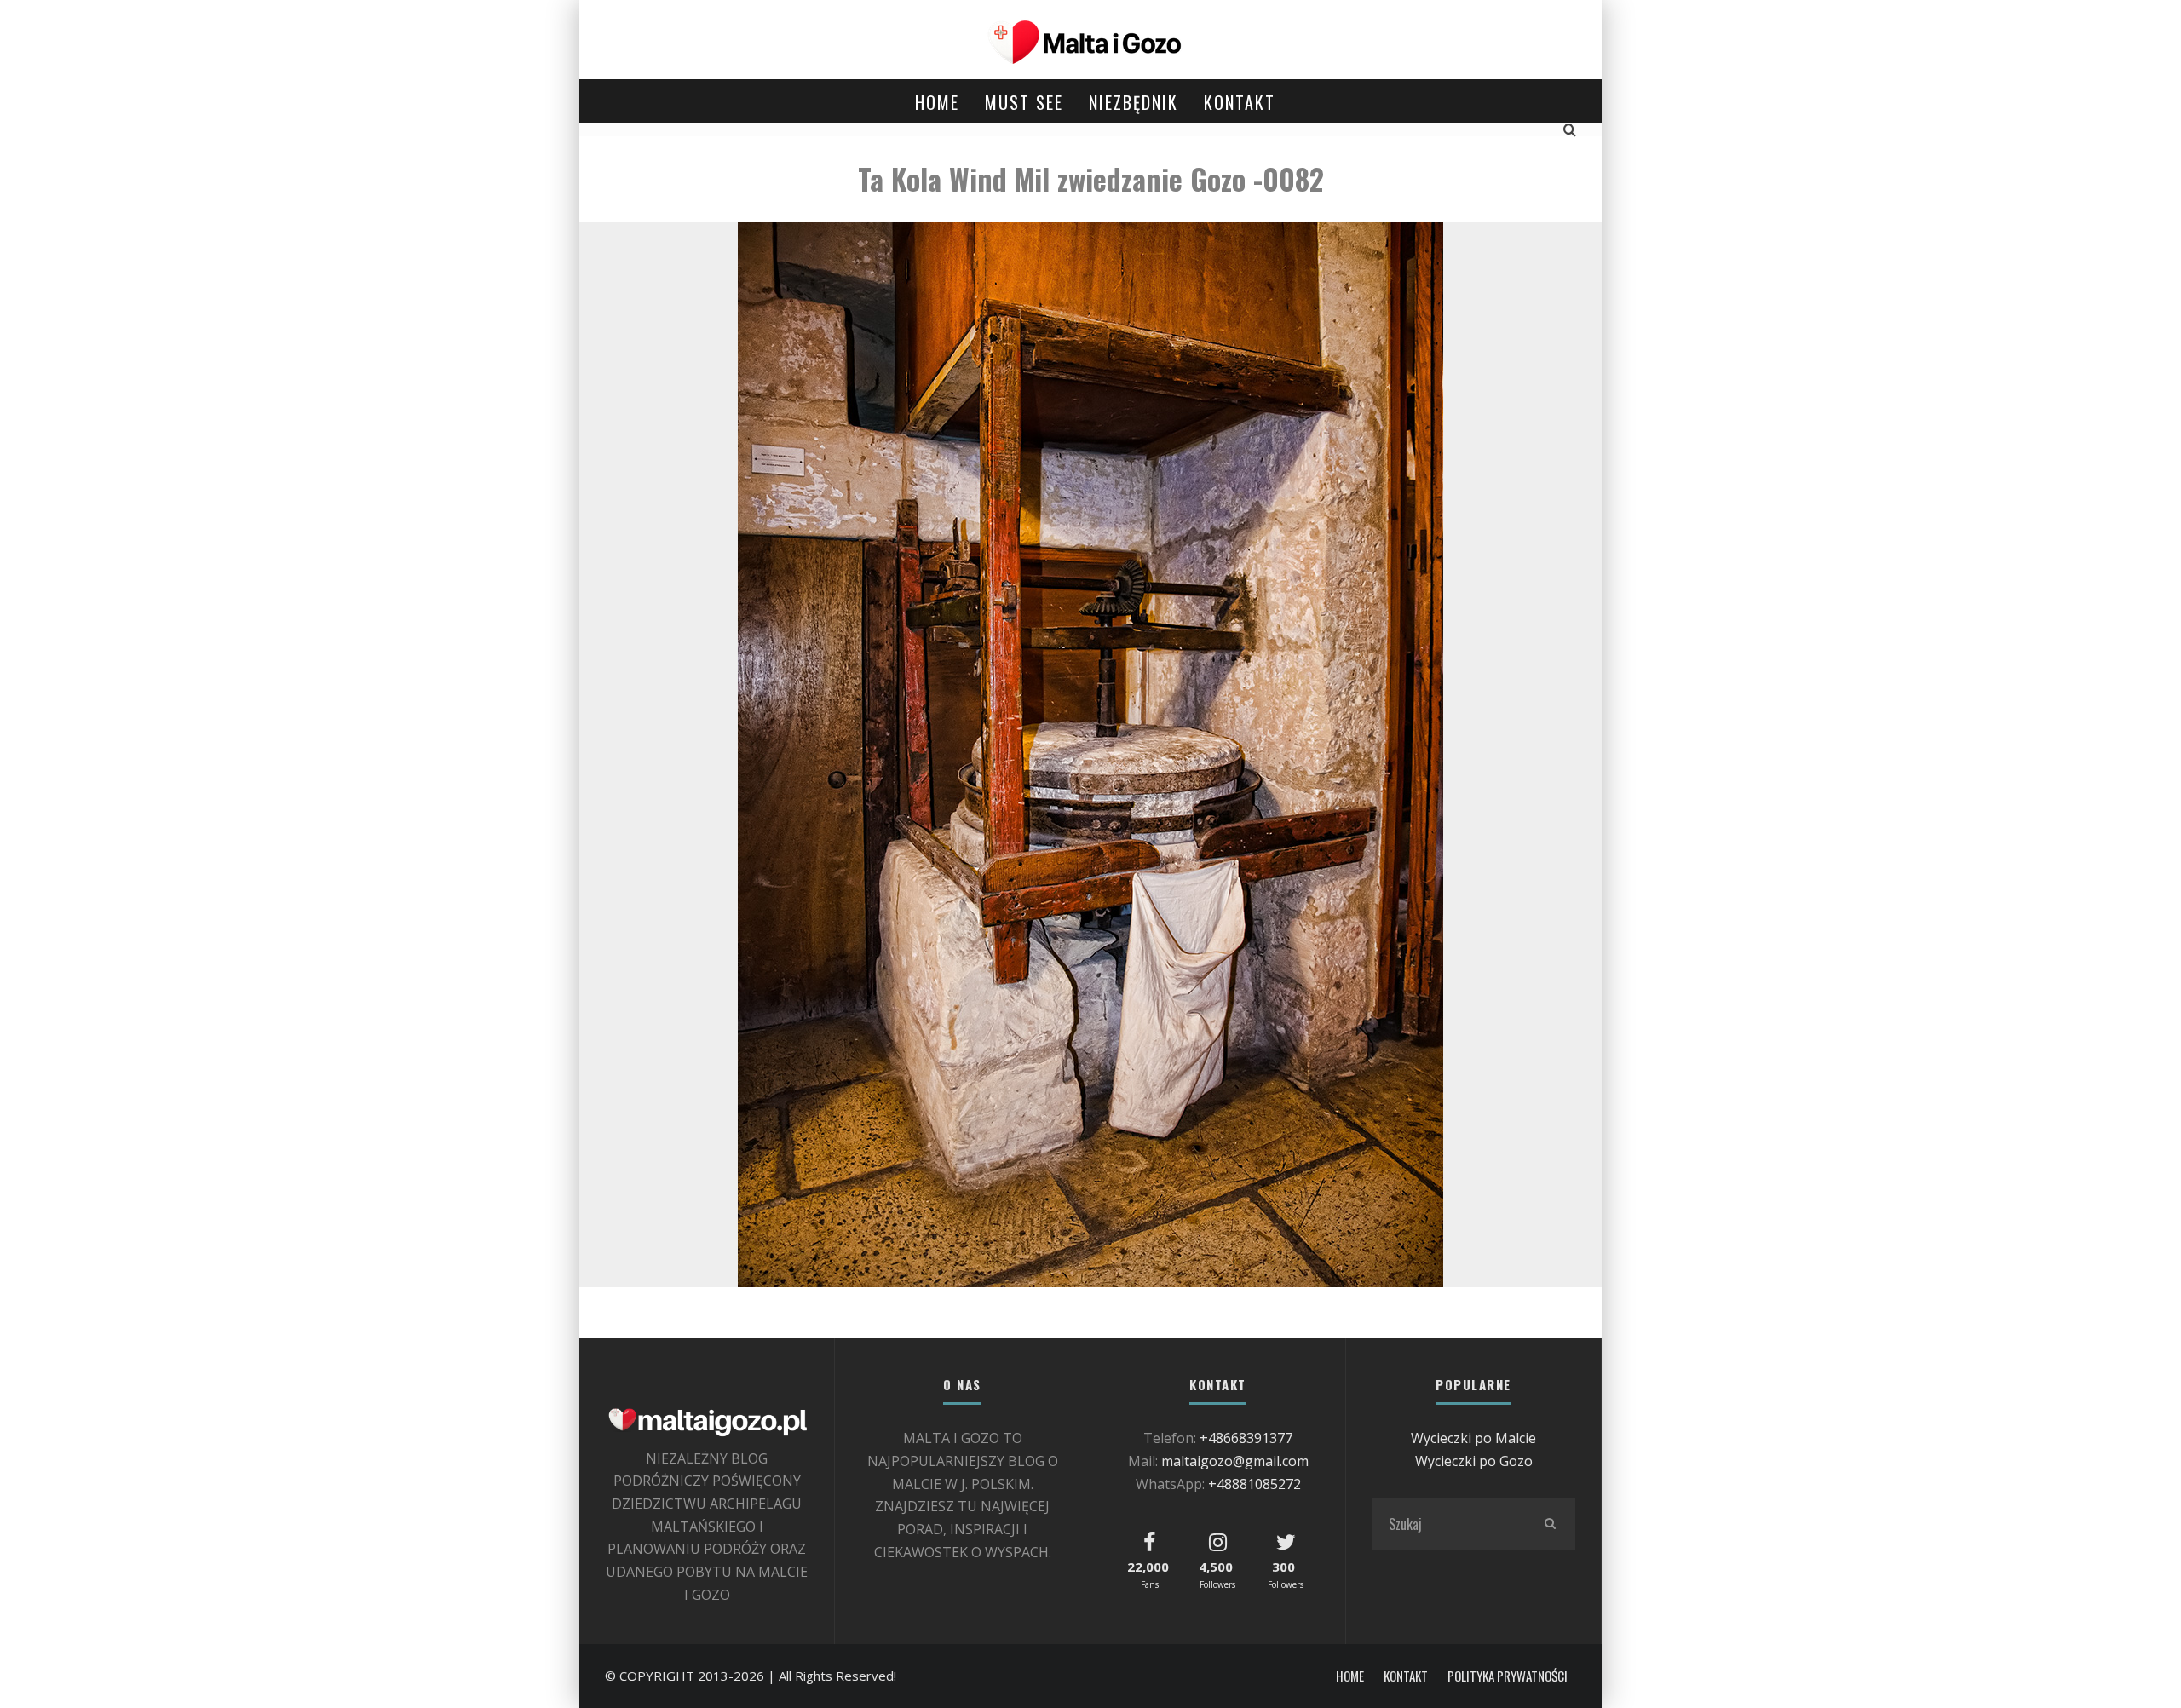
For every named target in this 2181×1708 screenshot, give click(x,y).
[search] (1550, 1524)
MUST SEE (1024, 102)
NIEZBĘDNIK (1134, 102)
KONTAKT (1240, 102)
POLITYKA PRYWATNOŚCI (1508, 1676)
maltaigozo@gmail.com (1235, 1461)
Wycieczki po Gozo (1474, 1461)
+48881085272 (1255, 1484)
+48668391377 (1246, 1438)
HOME (937, 102)
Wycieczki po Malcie (1473, 1438)
